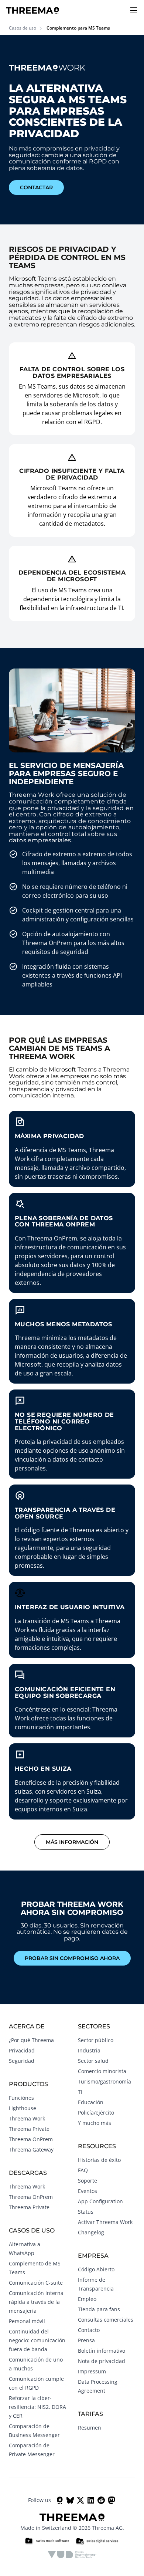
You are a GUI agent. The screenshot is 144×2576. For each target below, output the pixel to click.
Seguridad (22, 2061)
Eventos (88, 2191)
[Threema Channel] (60, 2500)
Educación (91, 2102)
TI (80, 2092)
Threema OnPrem (31, 2139)
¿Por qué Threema (31, 2040)
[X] (80, 2500)
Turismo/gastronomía (104, 2081)
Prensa (86, 2340)
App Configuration (100, 2201)
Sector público (96, 2040)
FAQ (83, 2170)
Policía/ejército (96, 2113)
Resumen (90, 2428)
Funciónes (21, 2098)
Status (86, 2212)
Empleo (87, 2299)
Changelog (91, 2232)
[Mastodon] (112, 2500)
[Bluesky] (70, 2500)
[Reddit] (101, 2500)
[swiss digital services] (97, 2541)
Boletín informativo (102, 2351)
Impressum (92, 2371)
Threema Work (27, 2118)
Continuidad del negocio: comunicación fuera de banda (37, 2340)
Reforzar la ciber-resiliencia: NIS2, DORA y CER (37, 2407)
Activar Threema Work (105, 2222)
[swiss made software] (47, 2541)
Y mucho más (95, 2123)
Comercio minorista (102, 2071)
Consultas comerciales (106, 2320)
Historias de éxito (99, 2160)
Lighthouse (23, 2108)
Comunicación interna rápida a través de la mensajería (36, 2302)
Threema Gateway (31, 2150)
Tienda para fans (99, 2309)
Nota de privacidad (102, 2361)
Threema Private (29, 2129)
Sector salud (93, 2061)
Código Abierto (96, 2269)
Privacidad (22, 2050)
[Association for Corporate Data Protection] (72, 2555)
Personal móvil (27, 2321)
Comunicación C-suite (36, 2283)
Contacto (89, 2330)
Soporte (88, 2181)
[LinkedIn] (91, 2500)
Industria (89, 2050)
